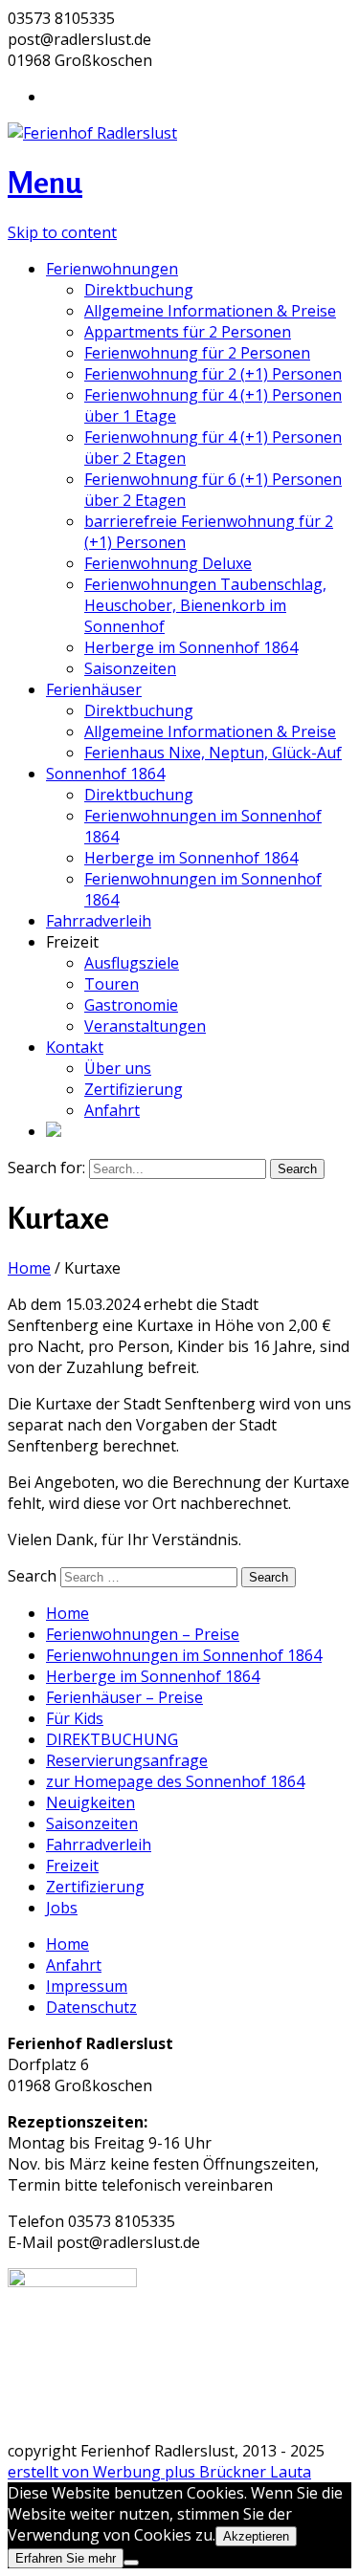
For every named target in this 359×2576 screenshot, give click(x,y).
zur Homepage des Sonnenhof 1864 (175, 1781)
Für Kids (75, 1718)
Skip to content (62, 232)
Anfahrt (112, 1110)
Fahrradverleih (99, 921)
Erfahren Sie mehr (66, 2558)
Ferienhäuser (94, 689)
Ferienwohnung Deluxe (168, 563)
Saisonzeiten (130, 668)
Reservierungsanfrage (127, 1760)
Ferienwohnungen (112, 269)
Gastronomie (131, 1005)
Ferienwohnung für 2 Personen (197, 353)
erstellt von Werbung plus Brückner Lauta (159, 2472)
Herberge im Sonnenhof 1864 (191, 647)
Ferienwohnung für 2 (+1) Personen (213, 374)
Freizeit (72, 1866)
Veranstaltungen (145, 1026)
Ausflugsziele (132, 963)
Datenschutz (91, 2007)
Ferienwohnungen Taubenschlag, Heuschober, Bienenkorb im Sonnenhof (205, 605)
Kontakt (75, 1047)
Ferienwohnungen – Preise (143, 1634)
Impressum (87, 1986)
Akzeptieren (256, 2536)
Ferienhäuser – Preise (124, 1697)
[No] (131, 2563)
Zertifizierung (134, 1089)
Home (29, 1268)
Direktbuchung (139, 290)
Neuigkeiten (90, 1802)
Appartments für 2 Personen (188, 332)
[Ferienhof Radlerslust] (92, 133)
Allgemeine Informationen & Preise (210, 311)
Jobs (62, 1908)
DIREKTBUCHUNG (112, 1739)
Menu (45, 182)
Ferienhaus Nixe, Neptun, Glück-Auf (213, 753)
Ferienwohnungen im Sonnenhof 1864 (184, 1655)
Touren (112, 984)
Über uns (118, 1068)
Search (32, 1576)
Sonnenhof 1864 (105, 774)
